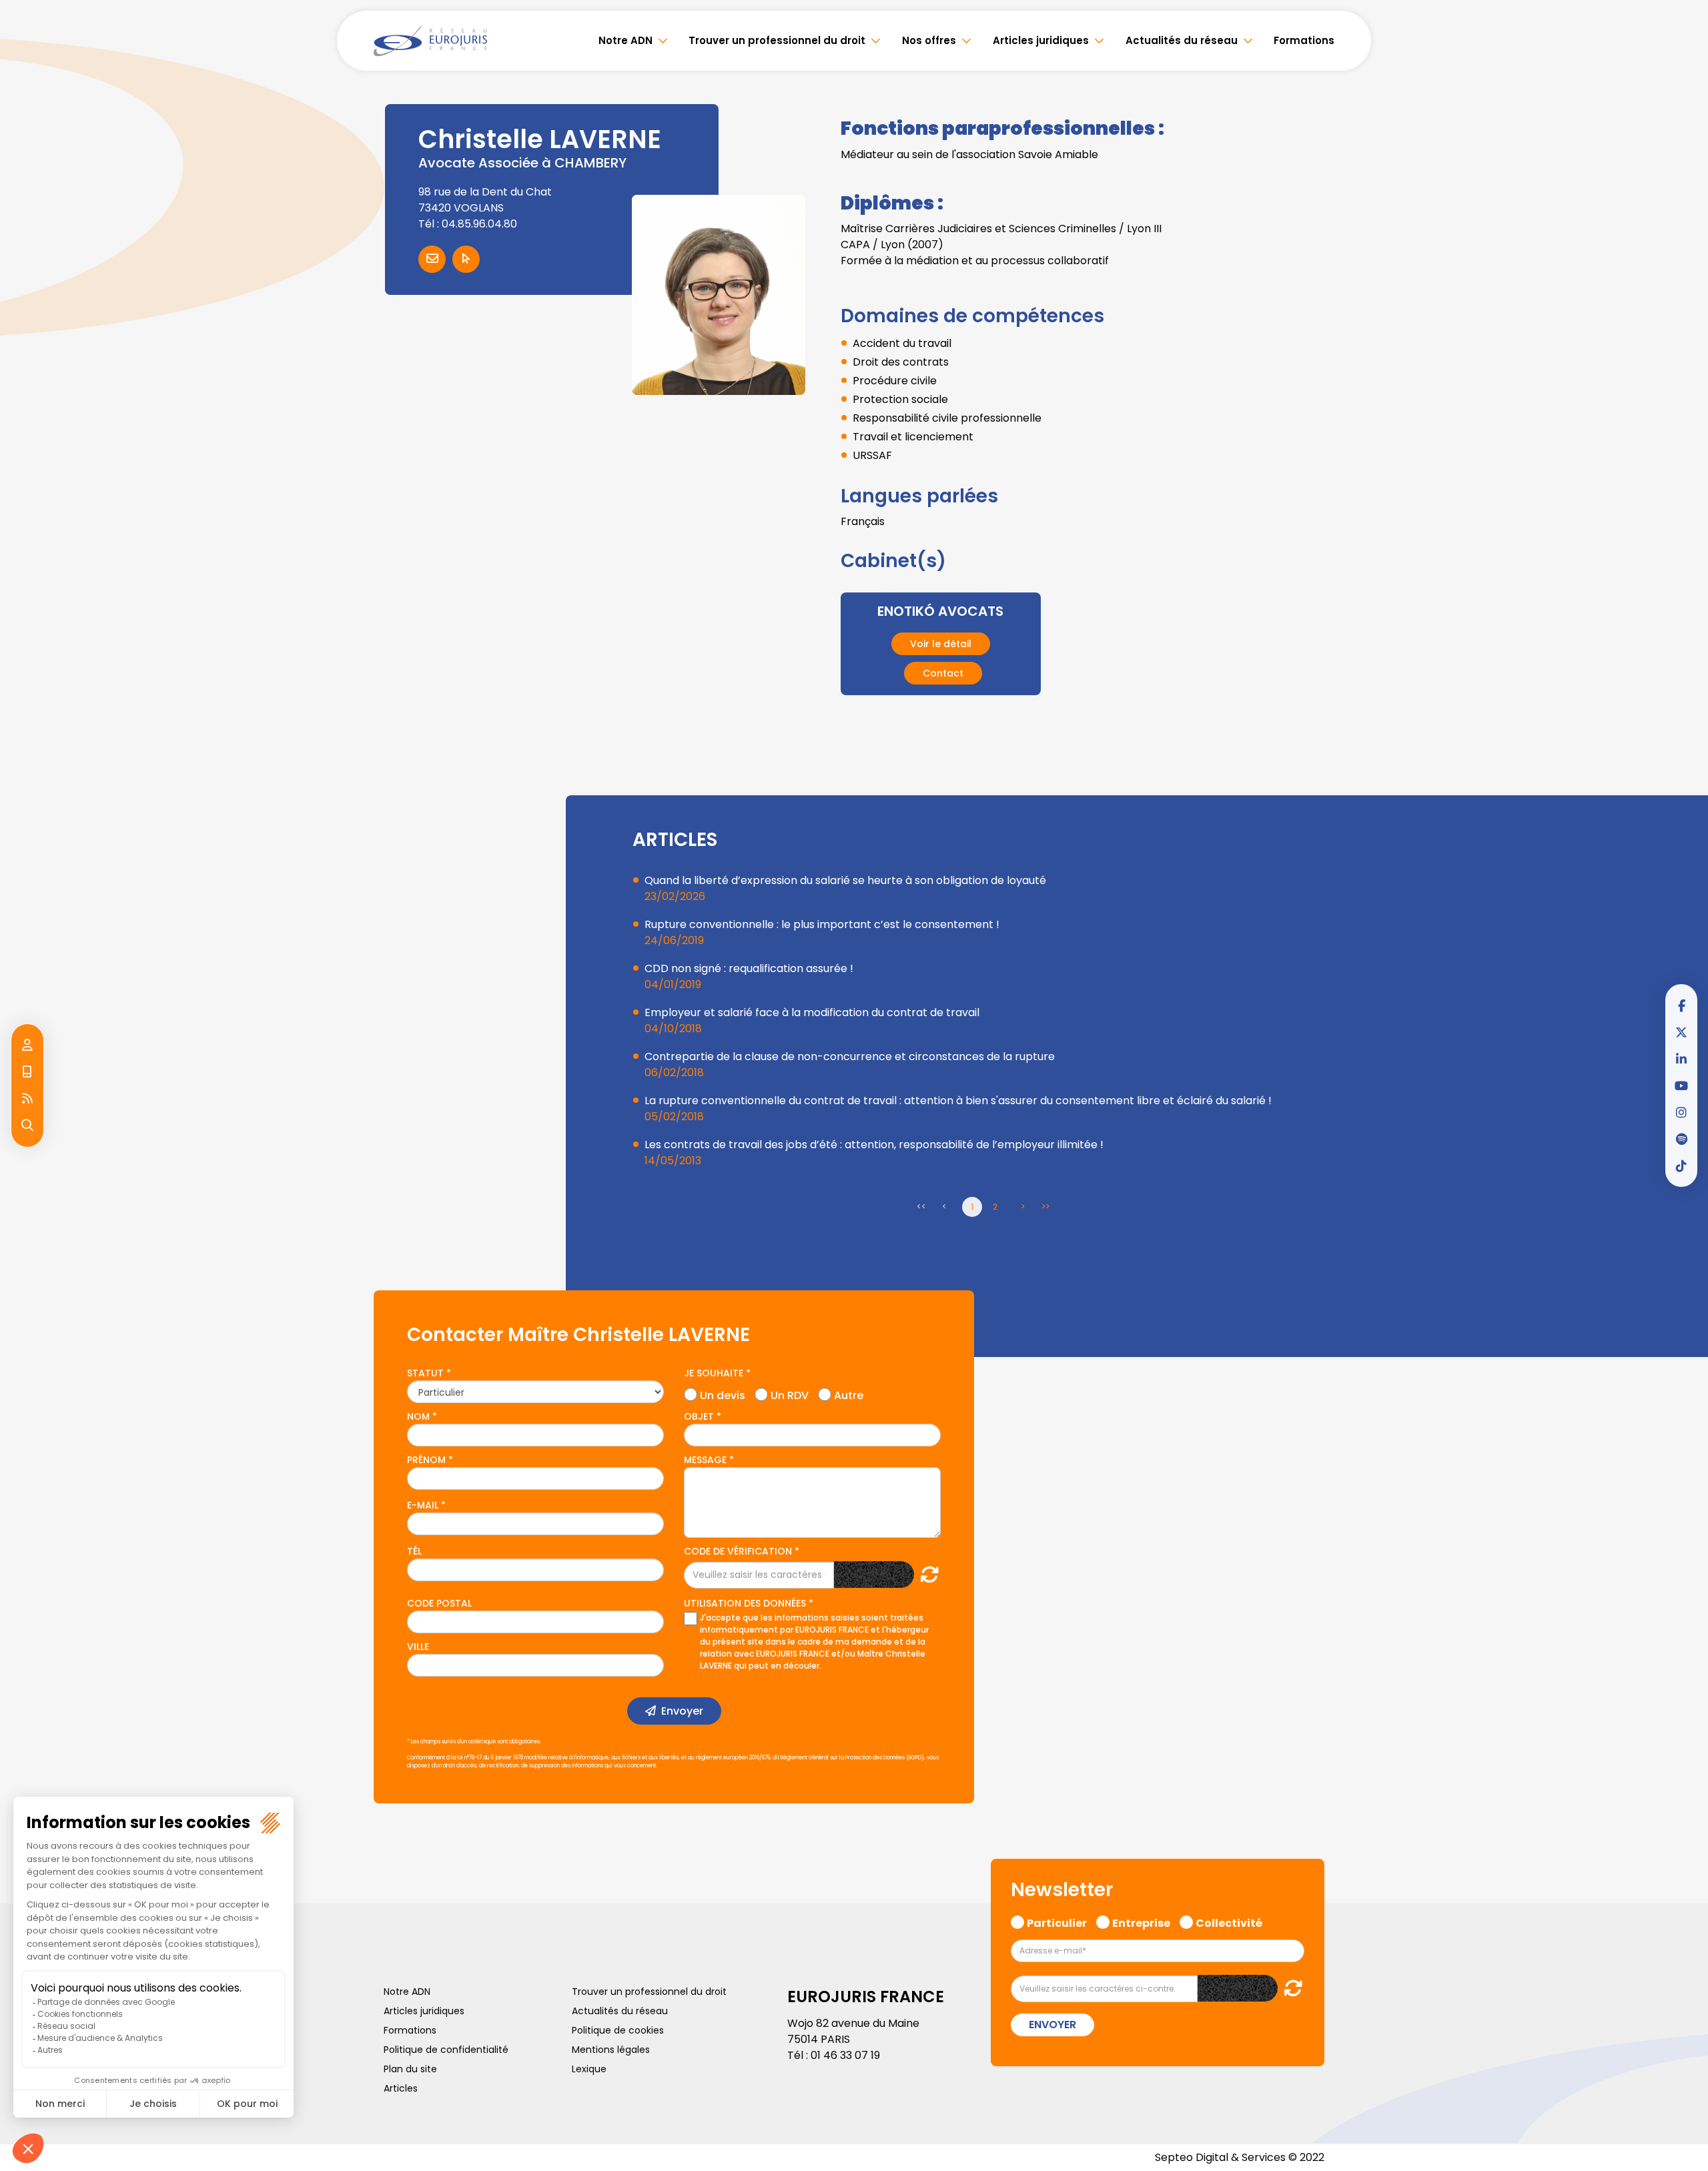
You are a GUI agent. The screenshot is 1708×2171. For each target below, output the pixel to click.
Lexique (589, 2069)
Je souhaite (714, 1373)
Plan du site (410, 2069)
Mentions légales (611, 2050)
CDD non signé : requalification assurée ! (749, 968)
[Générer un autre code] (926, 1574)
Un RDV (790, 1394)
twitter (1681, 1032)
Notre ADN (625, 40)
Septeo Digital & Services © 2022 (1240, 2157)
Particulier (1057, 1921)
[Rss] (27, 1099)
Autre (849, 1394)
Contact (943, 673)
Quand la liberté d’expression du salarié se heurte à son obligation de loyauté (845, 880)
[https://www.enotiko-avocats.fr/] (466, 259)
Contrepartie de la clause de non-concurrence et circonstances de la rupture (850, 1056)
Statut (425, 1373)
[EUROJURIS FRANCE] (430, 41)
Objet (699, 1416)
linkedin (1681, 1059)
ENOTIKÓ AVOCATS (940, 611)
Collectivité (1229, 1921)
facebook (1681, 1005)
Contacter (432, 259)
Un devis (723, 1394)
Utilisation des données (745, 1603)
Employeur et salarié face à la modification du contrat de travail (812, 1012)
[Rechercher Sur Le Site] (27, 1126)
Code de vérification (738, 1551)
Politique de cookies (618, 2030)
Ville (418, 1647)
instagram (1681, 1112)
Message (705, 1460)
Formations (1304, 40)
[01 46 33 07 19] (27, 1072)
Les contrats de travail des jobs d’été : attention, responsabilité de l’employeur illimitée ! (874, 1145)
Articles (401, 2088)
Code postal (439, 1603)
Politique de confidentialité (446, 2050)
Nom (418, 1416)
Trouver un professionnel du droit (777, 40)
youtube (1681, 1085)
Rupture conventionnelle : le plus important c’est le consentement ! (822, 924)
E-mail (423, 1505)
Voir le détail (941, 644)
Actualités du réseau (1182, 40)
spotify (1681, 1139)
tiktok (1681, 1166)
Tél (414, 1551)
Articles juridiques (1041, 40)
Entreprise (1141, 1921)
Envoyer (682, 1711)
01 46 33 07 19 (845, 2055)
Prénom (426, 1460)
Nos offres (929, 40)
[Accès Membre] (27, 1045)
